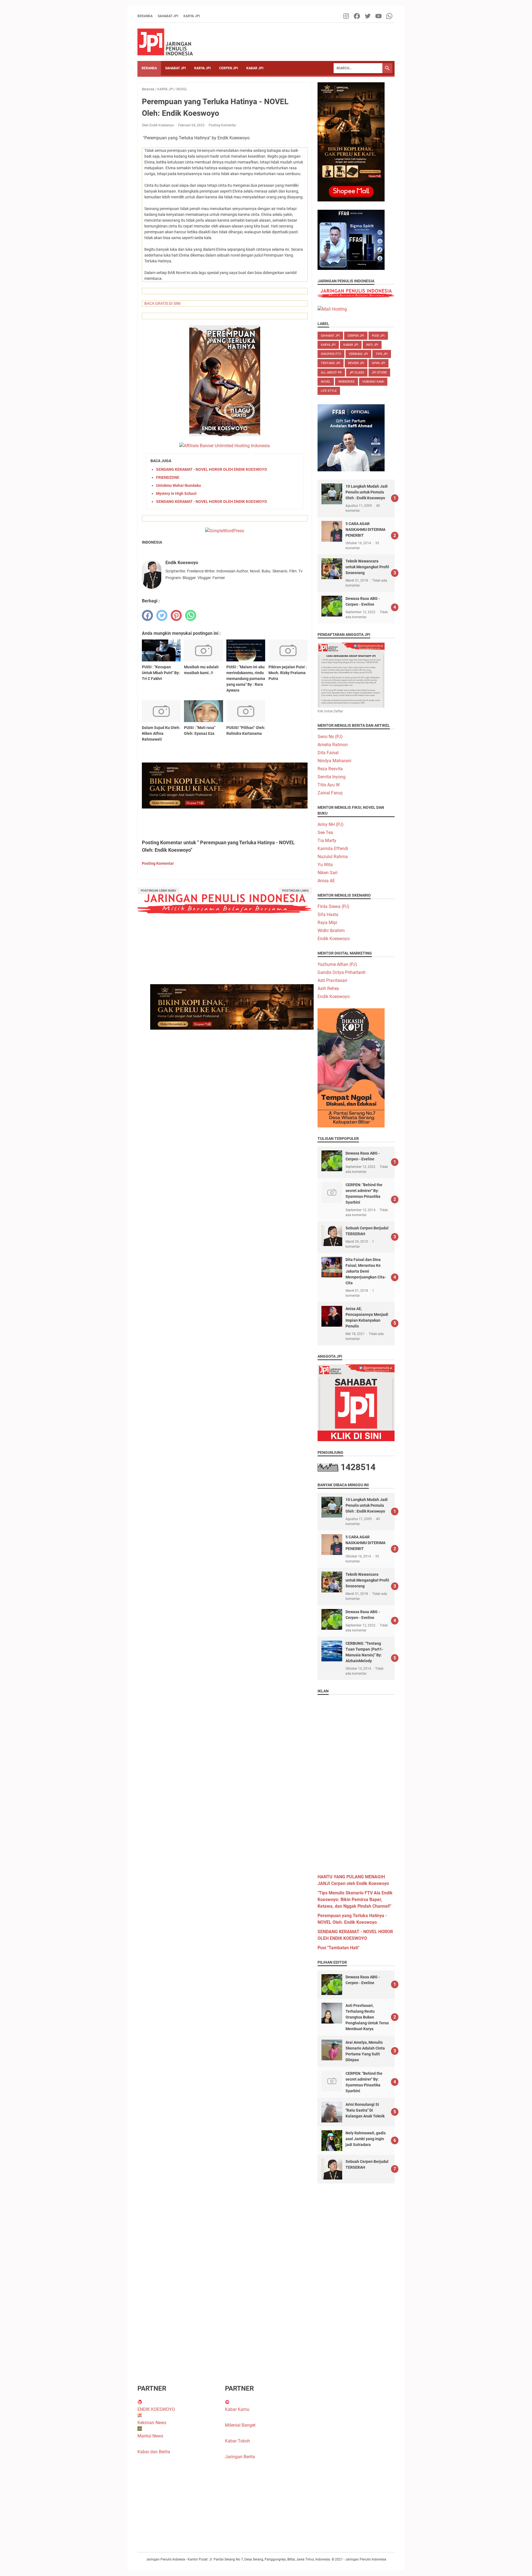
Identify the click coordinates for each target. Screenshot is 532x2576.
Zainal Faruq (330, 793)
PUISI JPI (378, 336)
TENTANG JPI (331, 363)
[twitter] (162, 615)
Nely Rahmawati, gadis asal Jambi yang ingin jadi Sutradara (366, 2139)
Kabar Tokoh (237, 2441)
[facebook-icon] (357, 16)
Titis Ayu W (329, 785)
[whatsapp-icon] (390, 16)
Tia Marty (327, 841)
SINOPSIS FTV (331, 354)
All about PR (331, 373)
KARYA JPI (203, 68)
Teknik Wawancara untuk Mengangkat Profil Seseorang (367, 567)
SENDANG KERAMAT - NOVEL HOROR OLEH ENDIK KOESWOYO (212, 469)
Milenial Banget (240, 2425)
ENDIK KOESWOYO (156, 2409)
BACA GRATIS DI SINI (163, 303)
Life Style (329, 391)
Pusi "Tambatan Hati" (338, 1948)
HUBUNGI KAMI (373, 382)
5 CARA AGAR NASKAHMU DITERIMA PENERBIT (365, 529)
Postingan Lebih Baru (158, 891)
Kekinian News (152, 2423)
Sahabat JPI (168, 16)
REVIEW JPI (356, 363)
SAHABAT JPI (176, 68)
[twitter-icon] (368, 16)
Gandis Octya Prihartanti (342, 972)
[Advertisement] (356, 1782)
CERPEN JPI (229, 68)
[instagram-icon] (346, 16)
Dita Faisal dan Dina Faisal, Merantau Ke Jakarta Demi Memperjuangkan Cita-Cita (366, 1271)
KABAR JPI (255, 68)
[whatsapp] (191, 615)
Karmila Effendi (333, 849)
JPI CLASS (357, 373)
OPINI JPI (378, 363)
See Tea (325, 832)
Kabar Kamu (237, 2409)
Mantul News (150, 2436)
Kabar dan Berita (154, 2452)
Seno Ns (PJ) (330, 737)
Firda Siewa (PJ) (333, 906)
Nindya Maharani (334, 761)
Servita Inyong (332, 777)
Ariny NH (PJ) (331, 824)
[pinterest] (176, 615)
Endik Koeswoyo (334, 939)
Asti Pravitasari (332, 980)
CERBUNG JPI (358, 354)
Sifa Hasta (328, 914)
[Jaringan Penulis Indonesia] (165, 42)
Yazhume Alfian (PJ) (337, 964)
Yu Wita (325, 865)
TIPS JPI (382, 354)
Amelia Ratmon (333, 745)
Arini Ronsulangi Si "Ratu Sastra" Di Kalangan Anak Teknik (365, 2110)
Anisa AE (326, 881)
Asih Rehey (328, 988)
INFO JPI (372, 345)
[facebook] (147, 615)
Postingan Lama (295, 891)
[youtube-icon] (379, 16)
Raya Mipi (327, 923)
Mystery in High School (176, 493)
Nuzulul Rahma (333, 857)
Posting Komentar (222, 125)
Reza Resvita (330, 769)
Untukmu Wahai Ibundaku (178, 485)
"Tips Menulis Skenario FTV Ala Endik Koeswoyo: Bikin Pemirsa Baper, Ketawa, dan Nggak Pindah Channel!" (355, 1900)
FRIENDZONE (168, 477)
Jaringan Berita (240, 2457)
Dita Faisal (328, 753)
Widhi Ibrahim (331, 931)
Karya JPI (192, 16)
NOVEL (326, 382)
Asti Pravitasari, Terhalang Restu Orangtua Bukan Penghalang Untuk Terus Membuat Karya (367, 2017)
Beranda (145, 16)
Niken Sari (328, 873)
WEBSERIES (346, 382)
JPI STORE (379, 373)
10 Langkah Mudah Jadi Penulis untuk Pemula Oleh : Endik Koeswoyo (367, 492)
